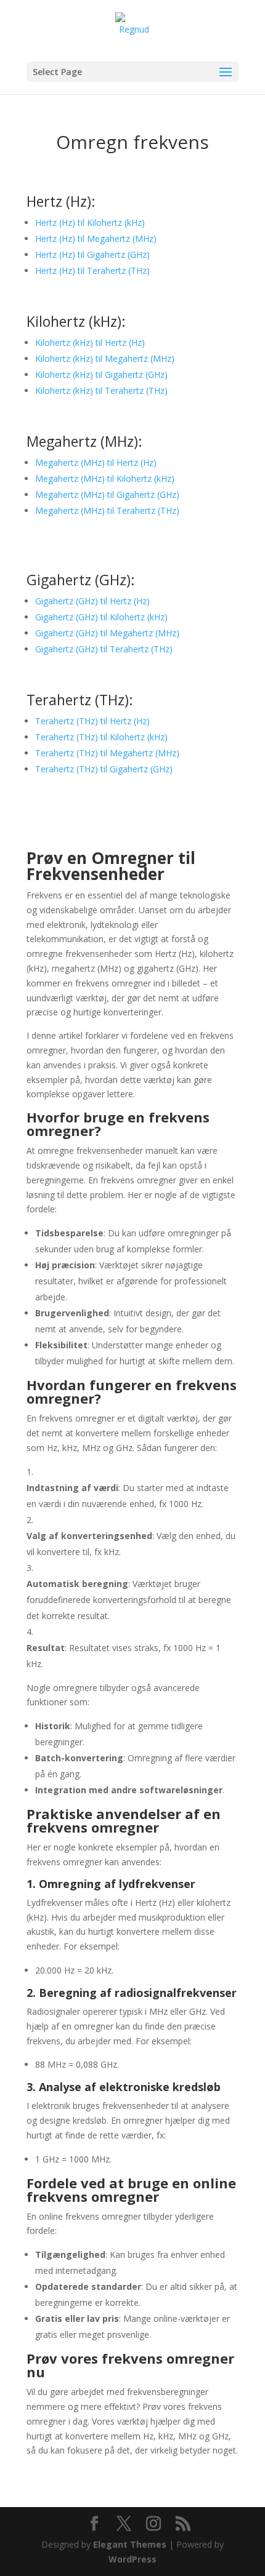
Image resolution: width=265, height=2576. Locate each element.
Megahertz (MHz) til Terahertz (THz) (107, 510)
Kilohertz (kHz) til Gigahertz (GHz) (101, 374)
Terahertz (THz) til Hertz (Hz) (92, 721)
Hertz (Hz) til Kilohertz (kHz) (90, 222)
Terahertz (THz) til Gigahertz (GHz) (104, 769)
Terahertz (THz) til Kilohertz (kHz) (101, 737)
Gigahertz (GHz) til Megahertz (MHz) (107, 633)
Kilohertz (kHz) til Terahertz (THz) (101, 390)
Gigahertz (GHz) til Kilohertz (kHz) (101, 617)
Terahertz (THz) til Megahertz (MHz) (107, 753)
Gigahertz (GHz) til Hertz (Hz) (92, 601)
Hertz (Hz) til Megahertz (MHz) (96, 238)
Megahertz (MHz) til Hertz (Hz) (96, 462)
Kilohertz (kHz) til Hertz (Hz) (90, 342)
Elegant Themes (130, 2544)
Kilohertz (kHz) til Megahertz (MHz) (105, 358)
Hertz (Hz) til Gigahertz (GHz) (92, 254)
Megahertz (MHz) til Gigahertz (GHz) (107, 494)
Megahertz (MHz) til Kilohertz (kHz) (105, 478)
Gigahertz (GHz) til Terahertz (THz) (104, 649)
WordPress (132, 2559)
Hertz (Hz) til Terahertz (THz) (92, 270)
